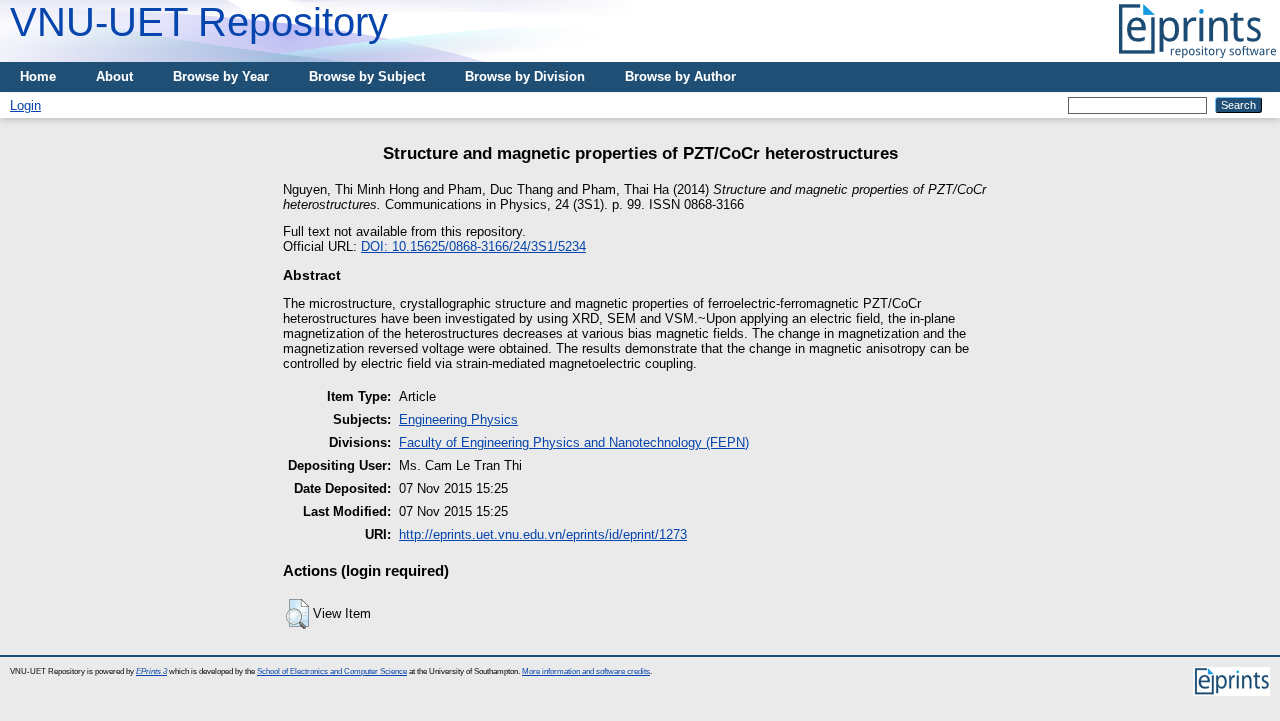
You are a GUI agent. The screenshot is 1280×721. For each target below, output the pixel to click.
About (114, 76)
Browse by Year (221, 76)
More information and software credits (586, 671)
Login (25, 105)
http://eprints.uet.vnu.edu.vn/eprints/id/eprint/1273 (543, 534)
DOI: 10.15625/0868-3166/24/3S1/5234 (473, 246)
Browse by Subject (367, 76)
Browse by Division (525, 76)
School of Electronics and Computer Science (332, 671)
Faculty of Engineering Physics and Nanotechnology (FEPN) (574, 442)
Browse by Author (680, 76)
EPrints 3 (151, 671)
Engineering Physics (458, 419)
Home (38, 76)
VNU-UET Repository (199, 22)
